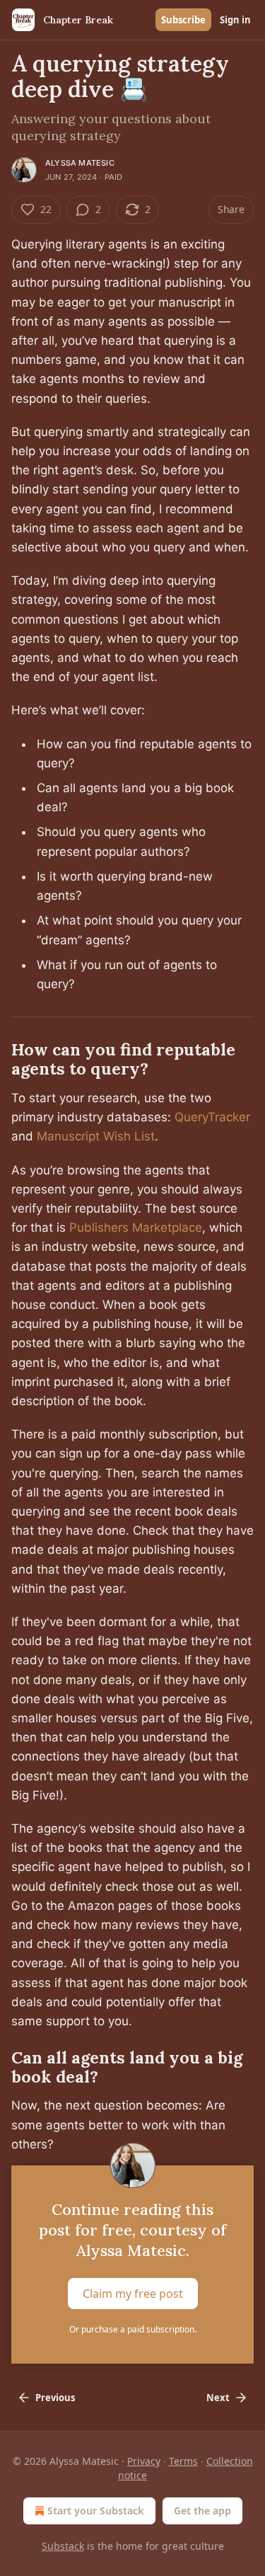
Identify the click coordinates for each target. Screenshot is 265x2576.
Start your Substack (96, 2511)
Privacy (144, 2461)
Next (218, 2398)
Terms (183, 2461)
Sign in (235, 20)
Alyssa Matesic (80, 163)
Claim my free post (133, 2294)
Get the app (202, 2511)
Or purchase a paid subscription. (133, 2329)
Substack (63, 2546)
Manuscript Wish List (96, 1136)
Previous (55, 2398)
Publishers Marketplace (136, 1227)
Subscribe (183, 20)
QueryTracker (212, 1117)
